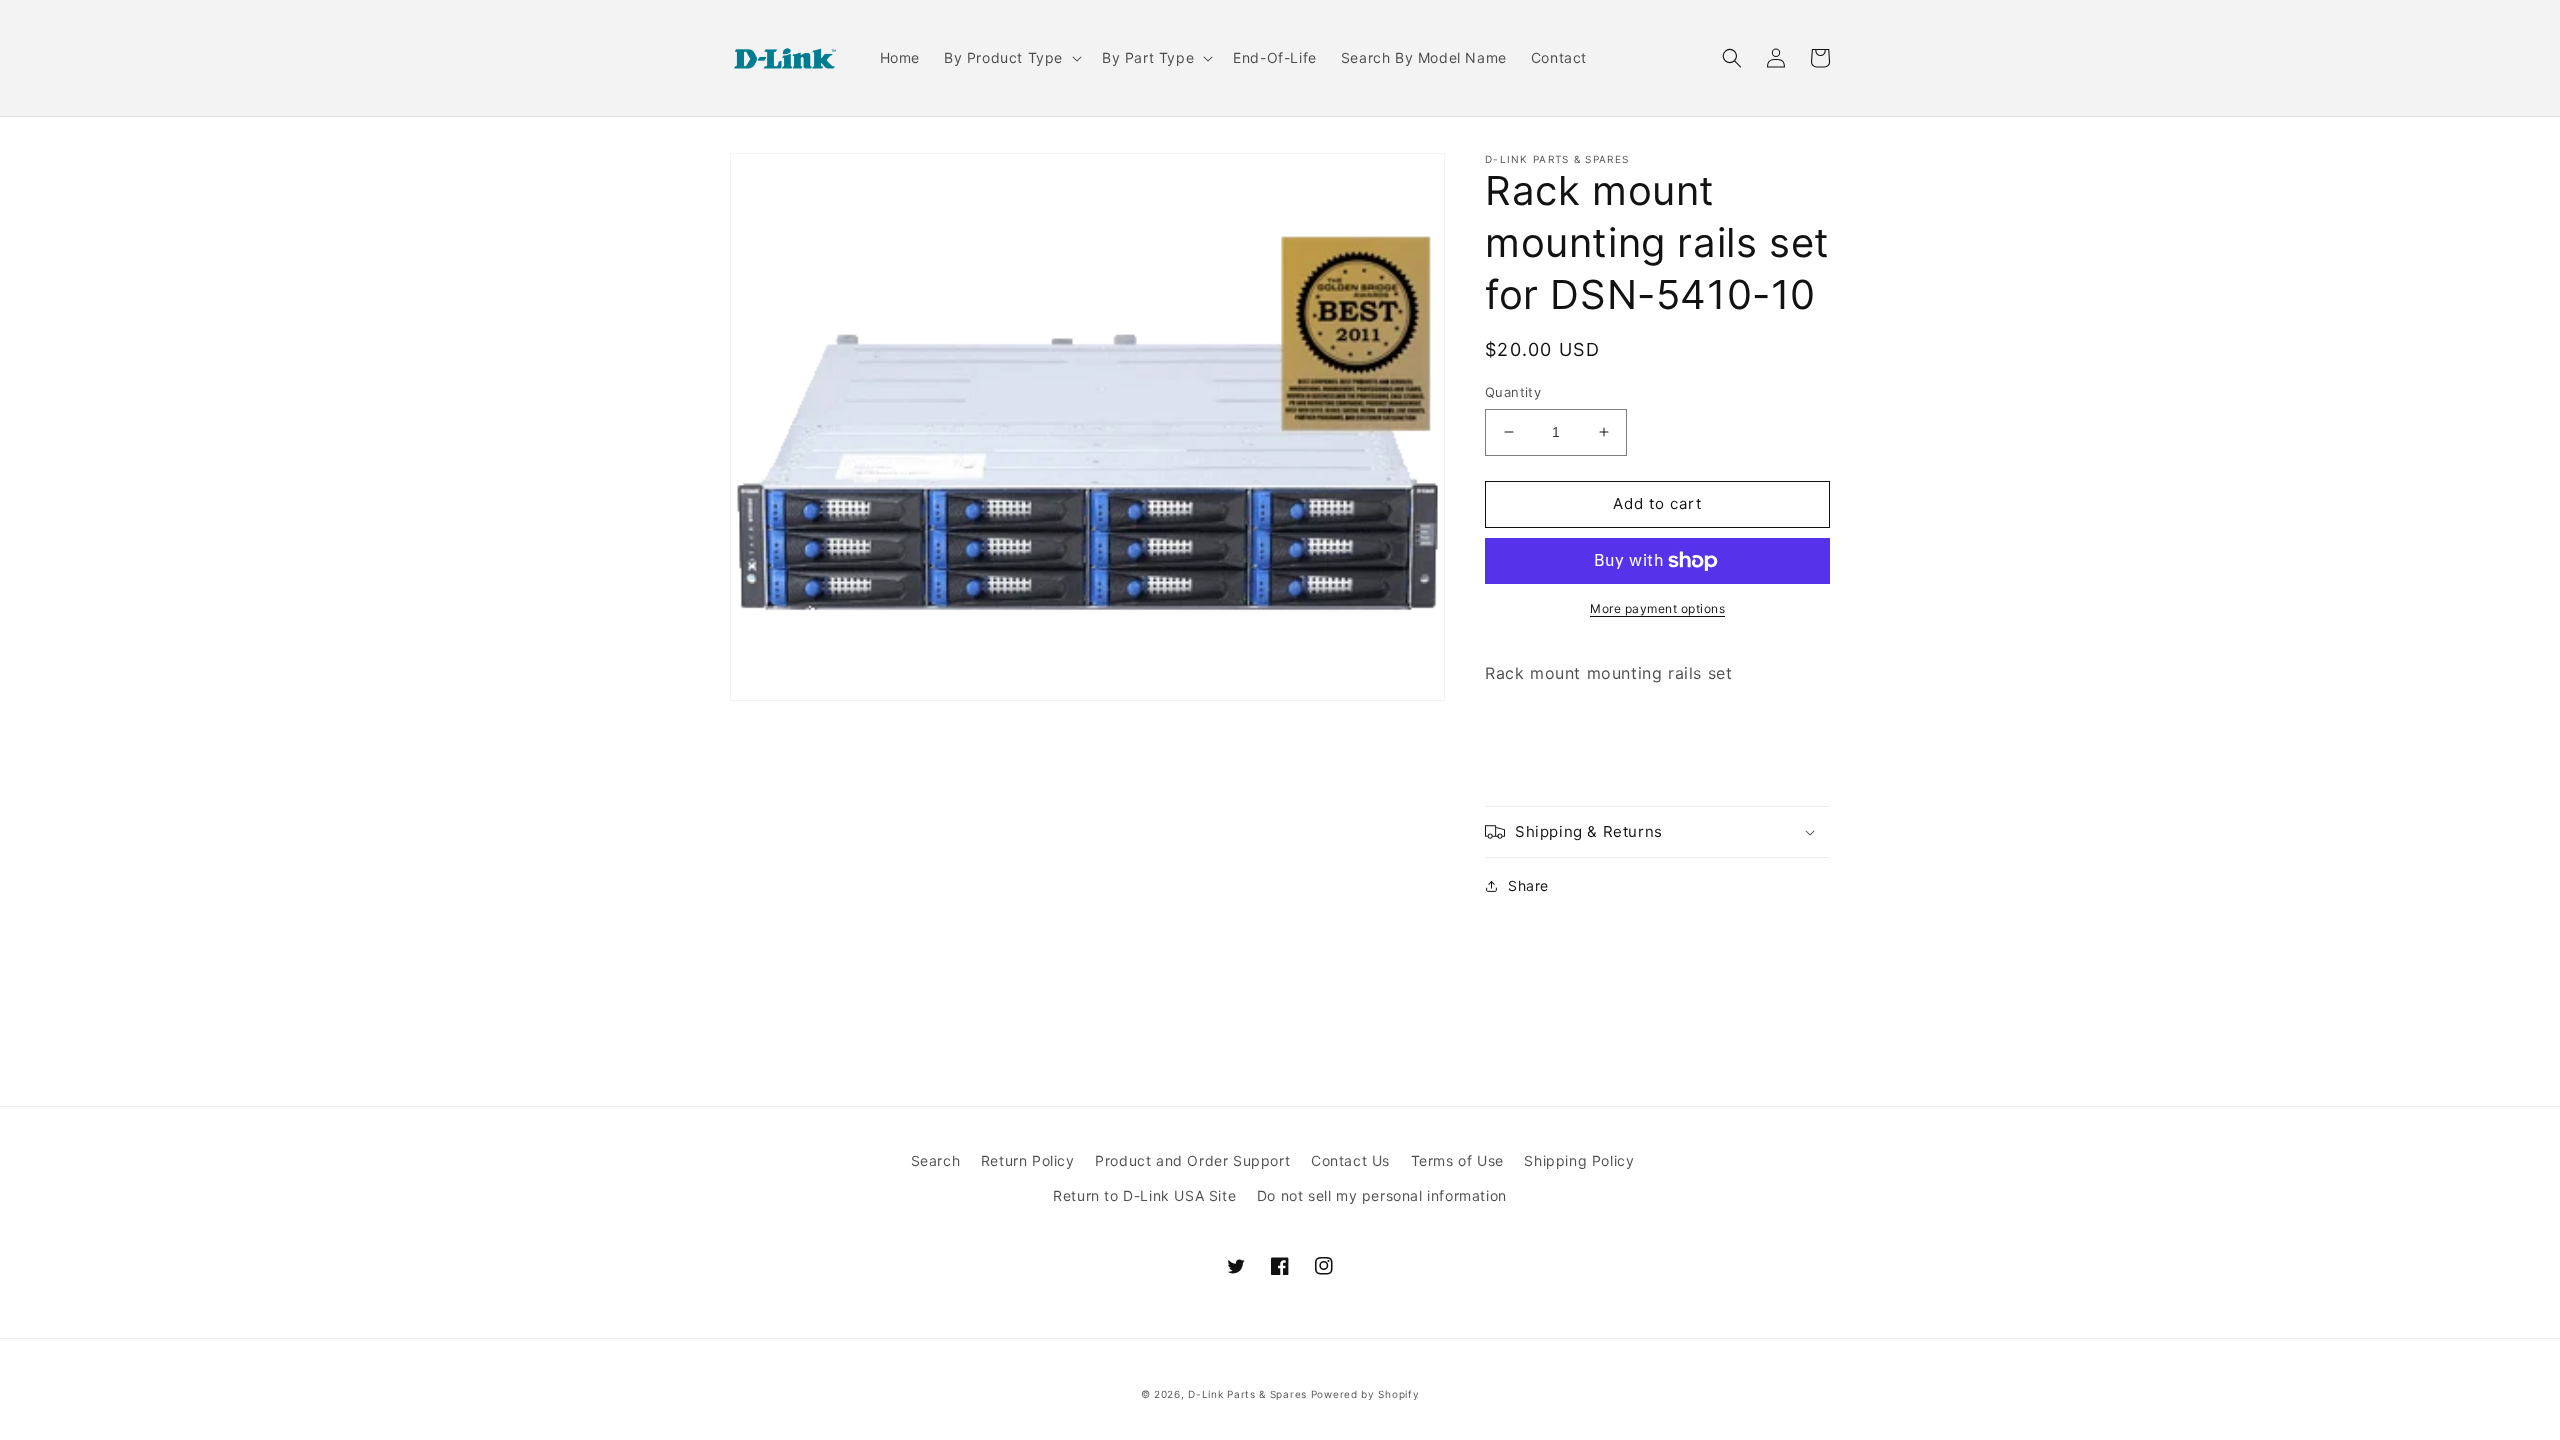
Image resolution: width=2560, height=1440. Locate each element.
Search (936, 1160)
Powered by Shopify (1365, 1394)
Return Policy (1028, 1160)
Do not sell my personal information (1382, 1195)
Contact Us (1350, 1160)
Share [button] (1528, 885)
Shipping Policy (1579, 1160)
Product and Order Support (1192, 1160)
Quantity (1513, 392)
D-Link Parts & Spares (1247, 1394)
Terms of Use (1457, 1160)
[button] (1011, 58)
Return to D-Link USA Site (1144, 1195)
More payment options (1657, 608)
